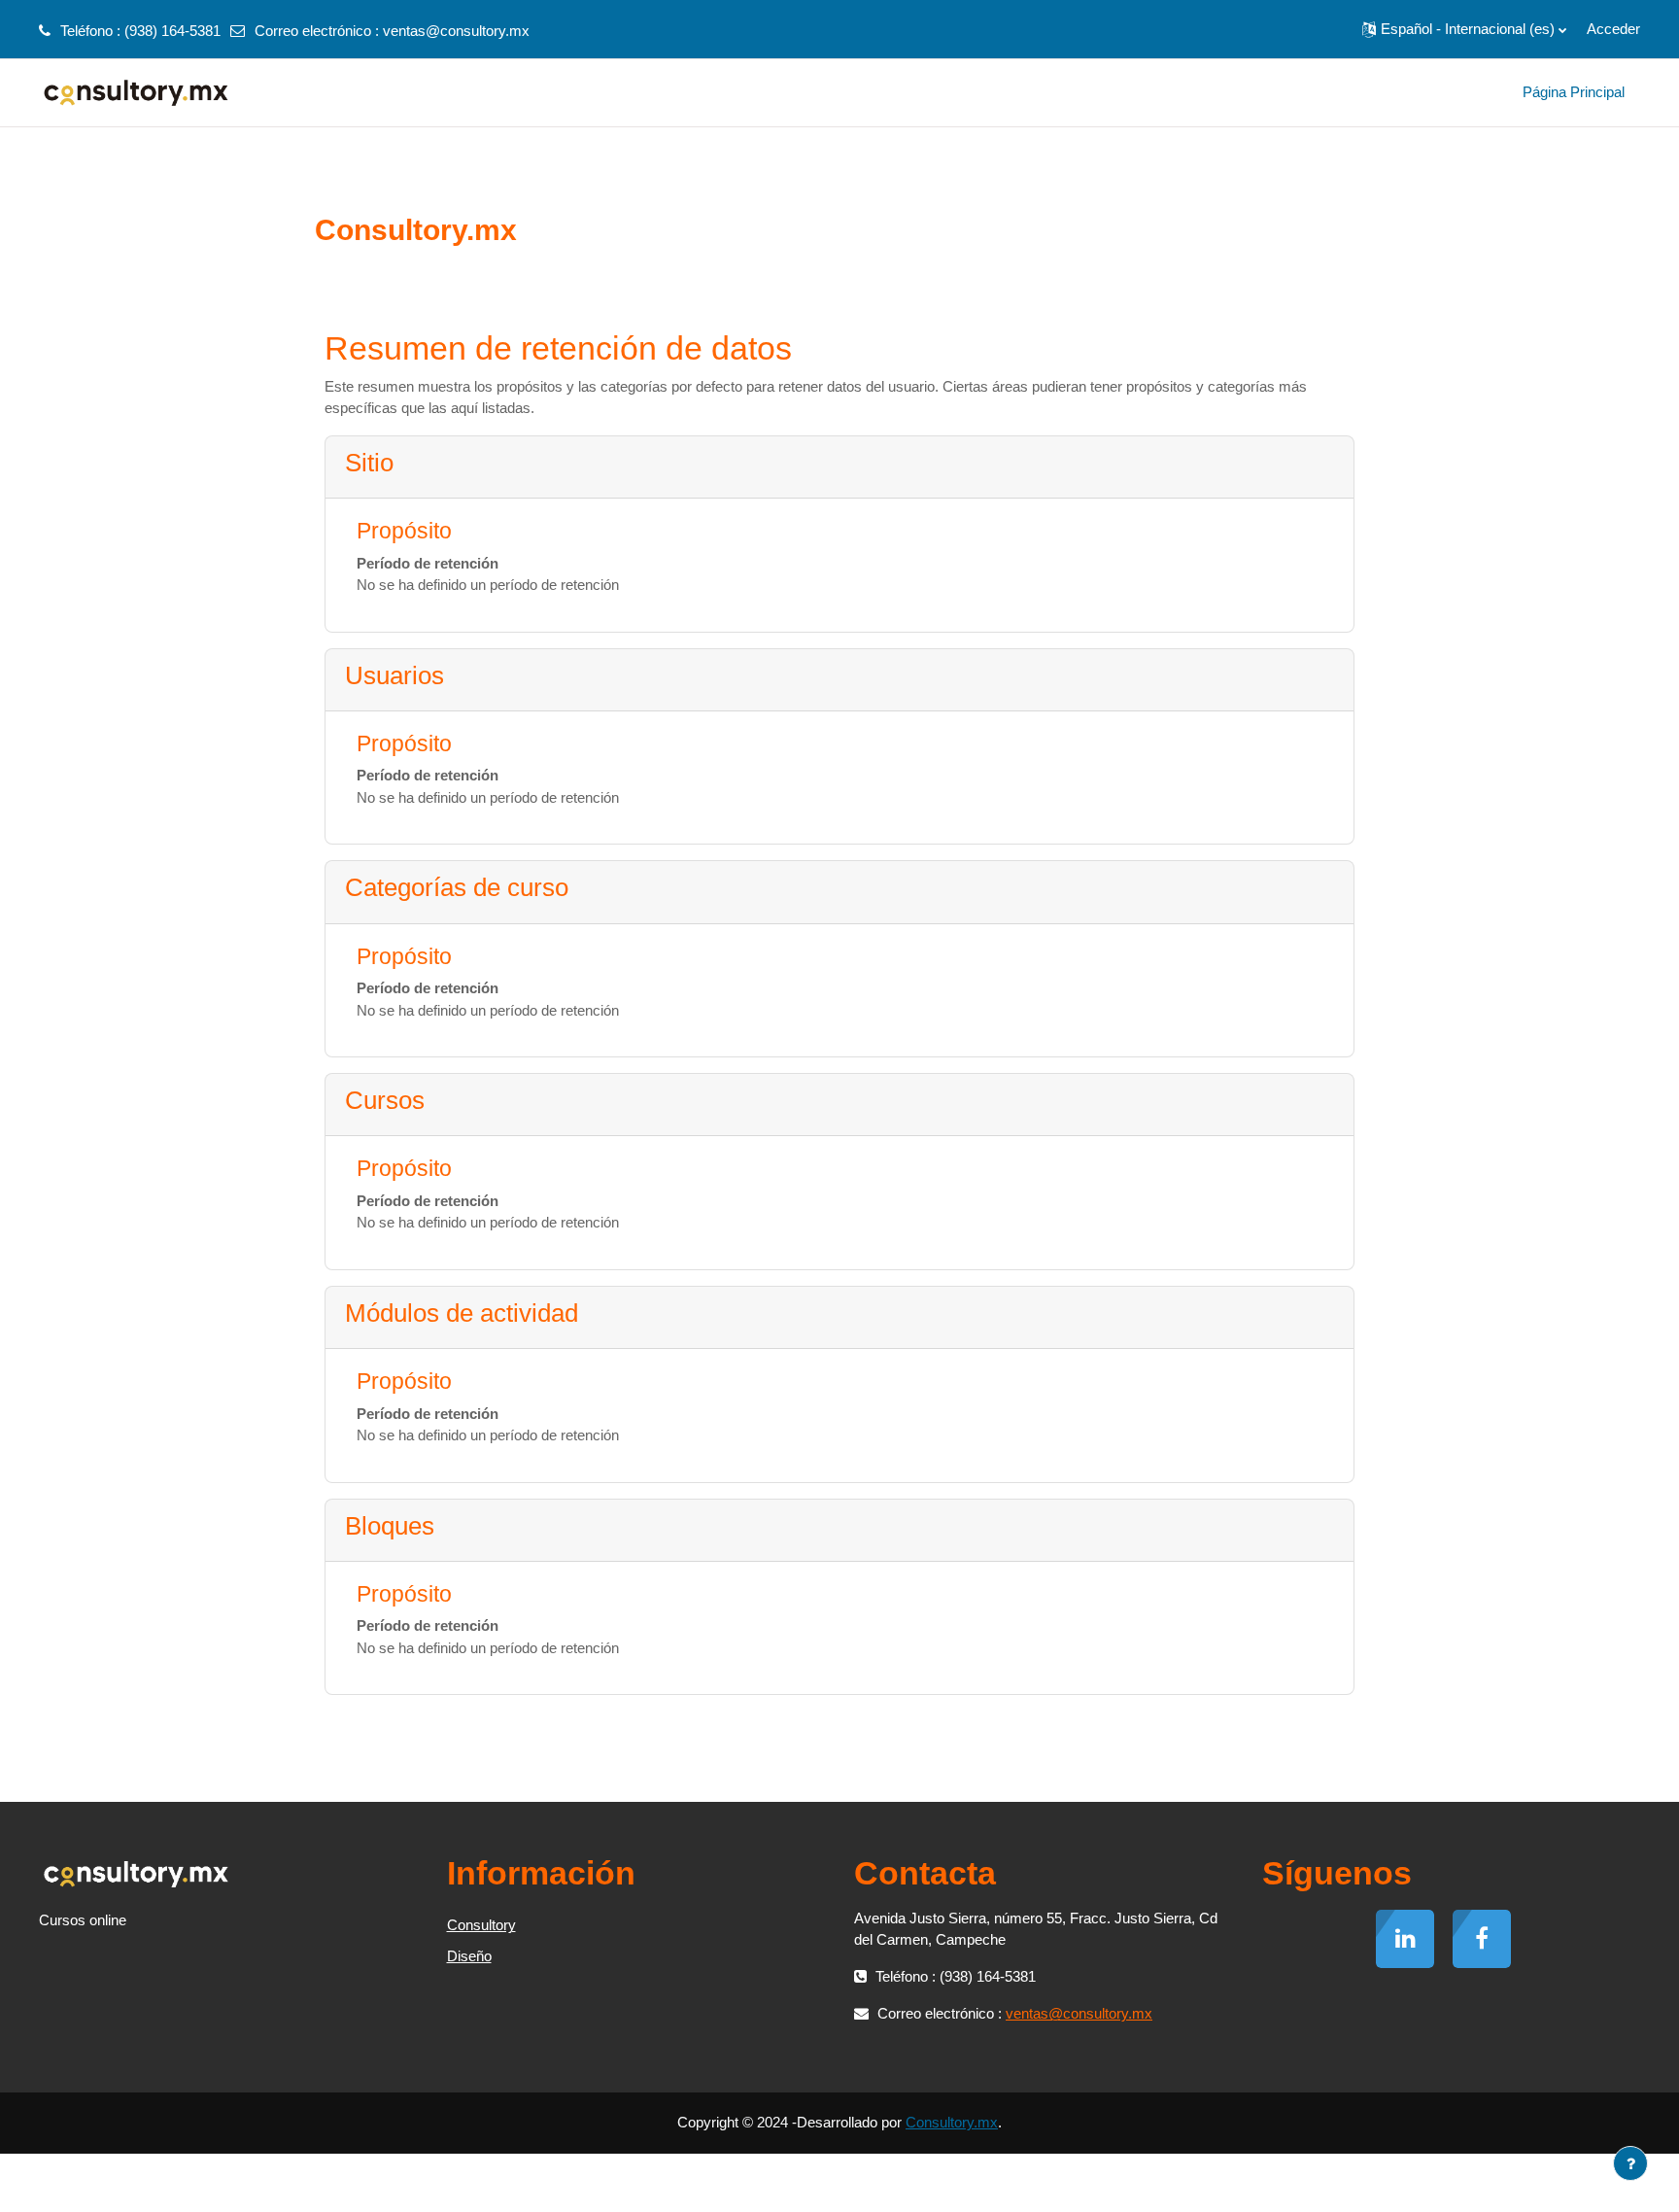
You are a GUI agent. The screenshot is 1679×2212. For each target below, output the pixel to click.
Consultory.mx (952, 2122)
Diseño (469, 1956)
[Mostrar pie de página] (1630, 2163)
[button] (1464, 29)
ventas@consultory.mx (456, 31)
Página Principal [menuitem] (1574, 92)
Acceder (1613, 29)
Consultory (481, 1925)
